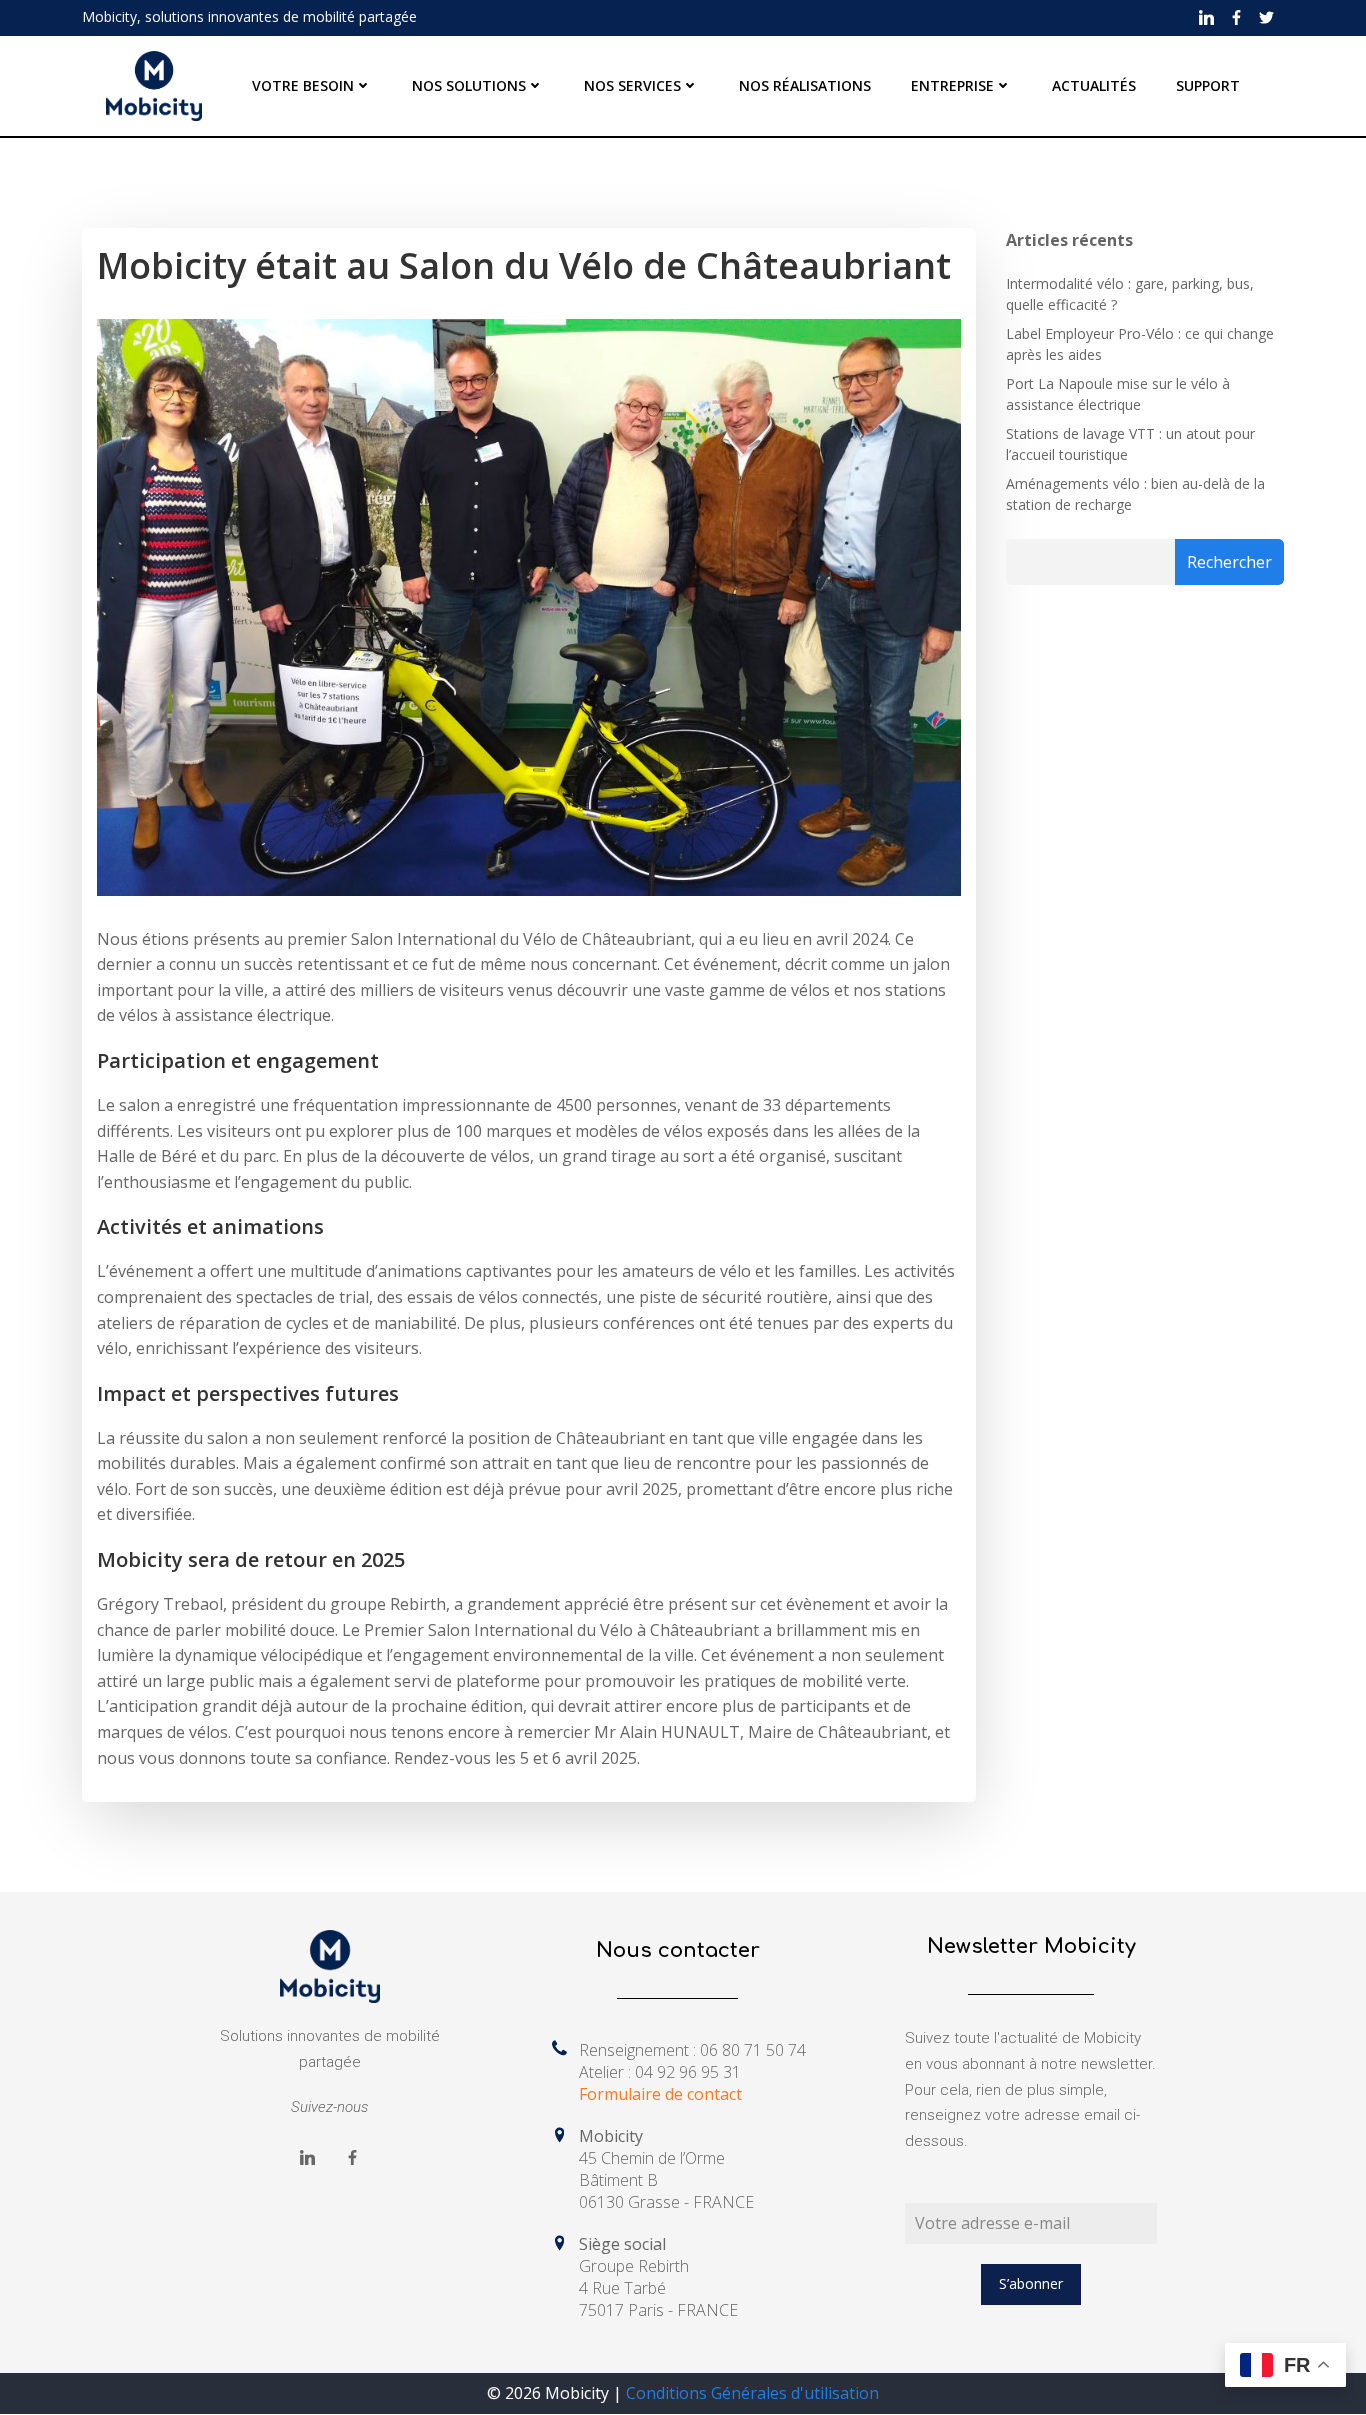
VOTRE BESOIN (303, 85)
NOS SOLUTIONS (469, 85)
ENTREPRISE (952, 85)
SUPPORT (1208, 85)
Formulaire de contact (660, 2094)
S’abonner (1031, 2283)
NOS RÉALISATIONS (805, 85)
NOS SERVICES (632, 85)
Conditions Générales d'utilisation (752, 2393)
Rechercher (1229, 562)
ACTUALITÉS (1094, 85)
